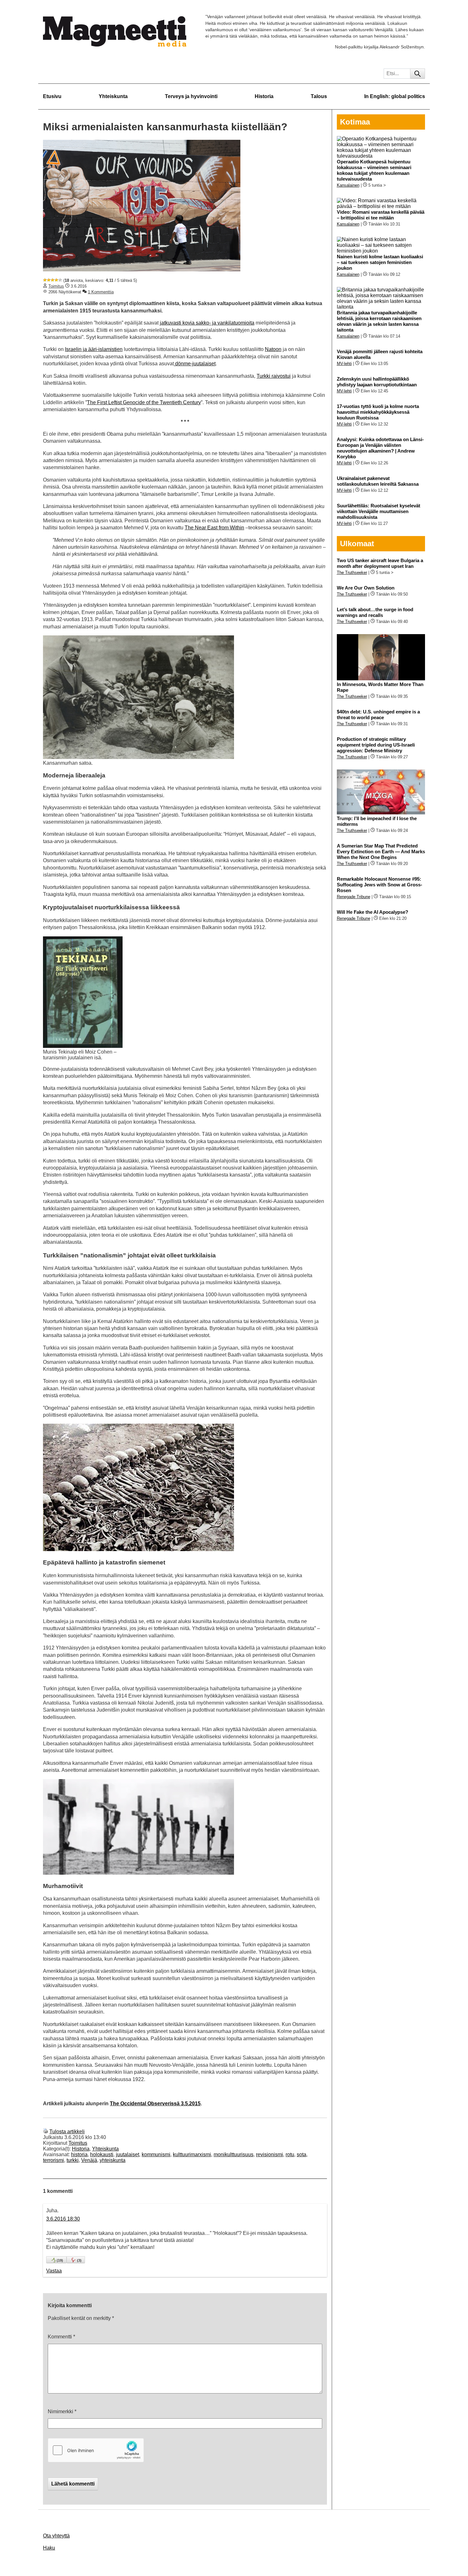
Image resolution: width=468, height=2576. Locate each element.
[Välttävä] (49, 280)
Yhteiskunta (113, 96)
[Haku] (418, 74)
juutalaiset (128, 2154)
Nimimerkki (62, 2411)
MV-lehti (344, 364)
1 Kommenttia (101, 292)
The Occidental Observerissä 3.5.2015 (155, 2104)
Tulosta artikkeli (67, 2132)
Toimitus (56, 286)
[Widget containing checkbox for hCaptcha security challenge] (96, 2450)
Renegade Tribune (354, 897)
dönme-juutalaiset (195, 364)
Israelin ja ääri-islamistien (94, 349)
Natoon (273, 349)
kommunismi (156, 2154)
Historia (264, 96)
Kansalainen (348, 185)
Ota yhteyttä (56, 2536)
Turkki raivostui (274, 376)
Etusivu (52, 96)
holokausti (102, 2154)
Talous (319, 96)
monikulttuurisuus (234, 2154)
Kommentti (61, 2337)
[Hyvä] (56, 280)
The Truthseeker (352, 572)
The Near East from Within (214, 528)
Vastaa (54, 2271)
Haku (49, 2548)
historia (79, 2154)
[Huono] (45, 280)
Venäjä (89, 2160)
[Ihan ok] (53, 280)
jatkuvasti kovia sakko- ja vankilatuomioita (207, 323)
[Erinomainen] (60, 280)
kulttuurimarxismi (192, 2154)
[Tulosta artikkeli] (46, 2132)
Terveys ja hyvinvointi (191, 96)
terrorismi (53, 2160)
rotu (290, 2154)
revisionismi (269, 2154)
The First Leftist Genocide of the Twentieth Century (144, 402)
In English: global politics (395, 96)
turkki (73, 2160)
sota (301, 2154)
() (60, 2260)
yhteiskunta (113, 2160)
